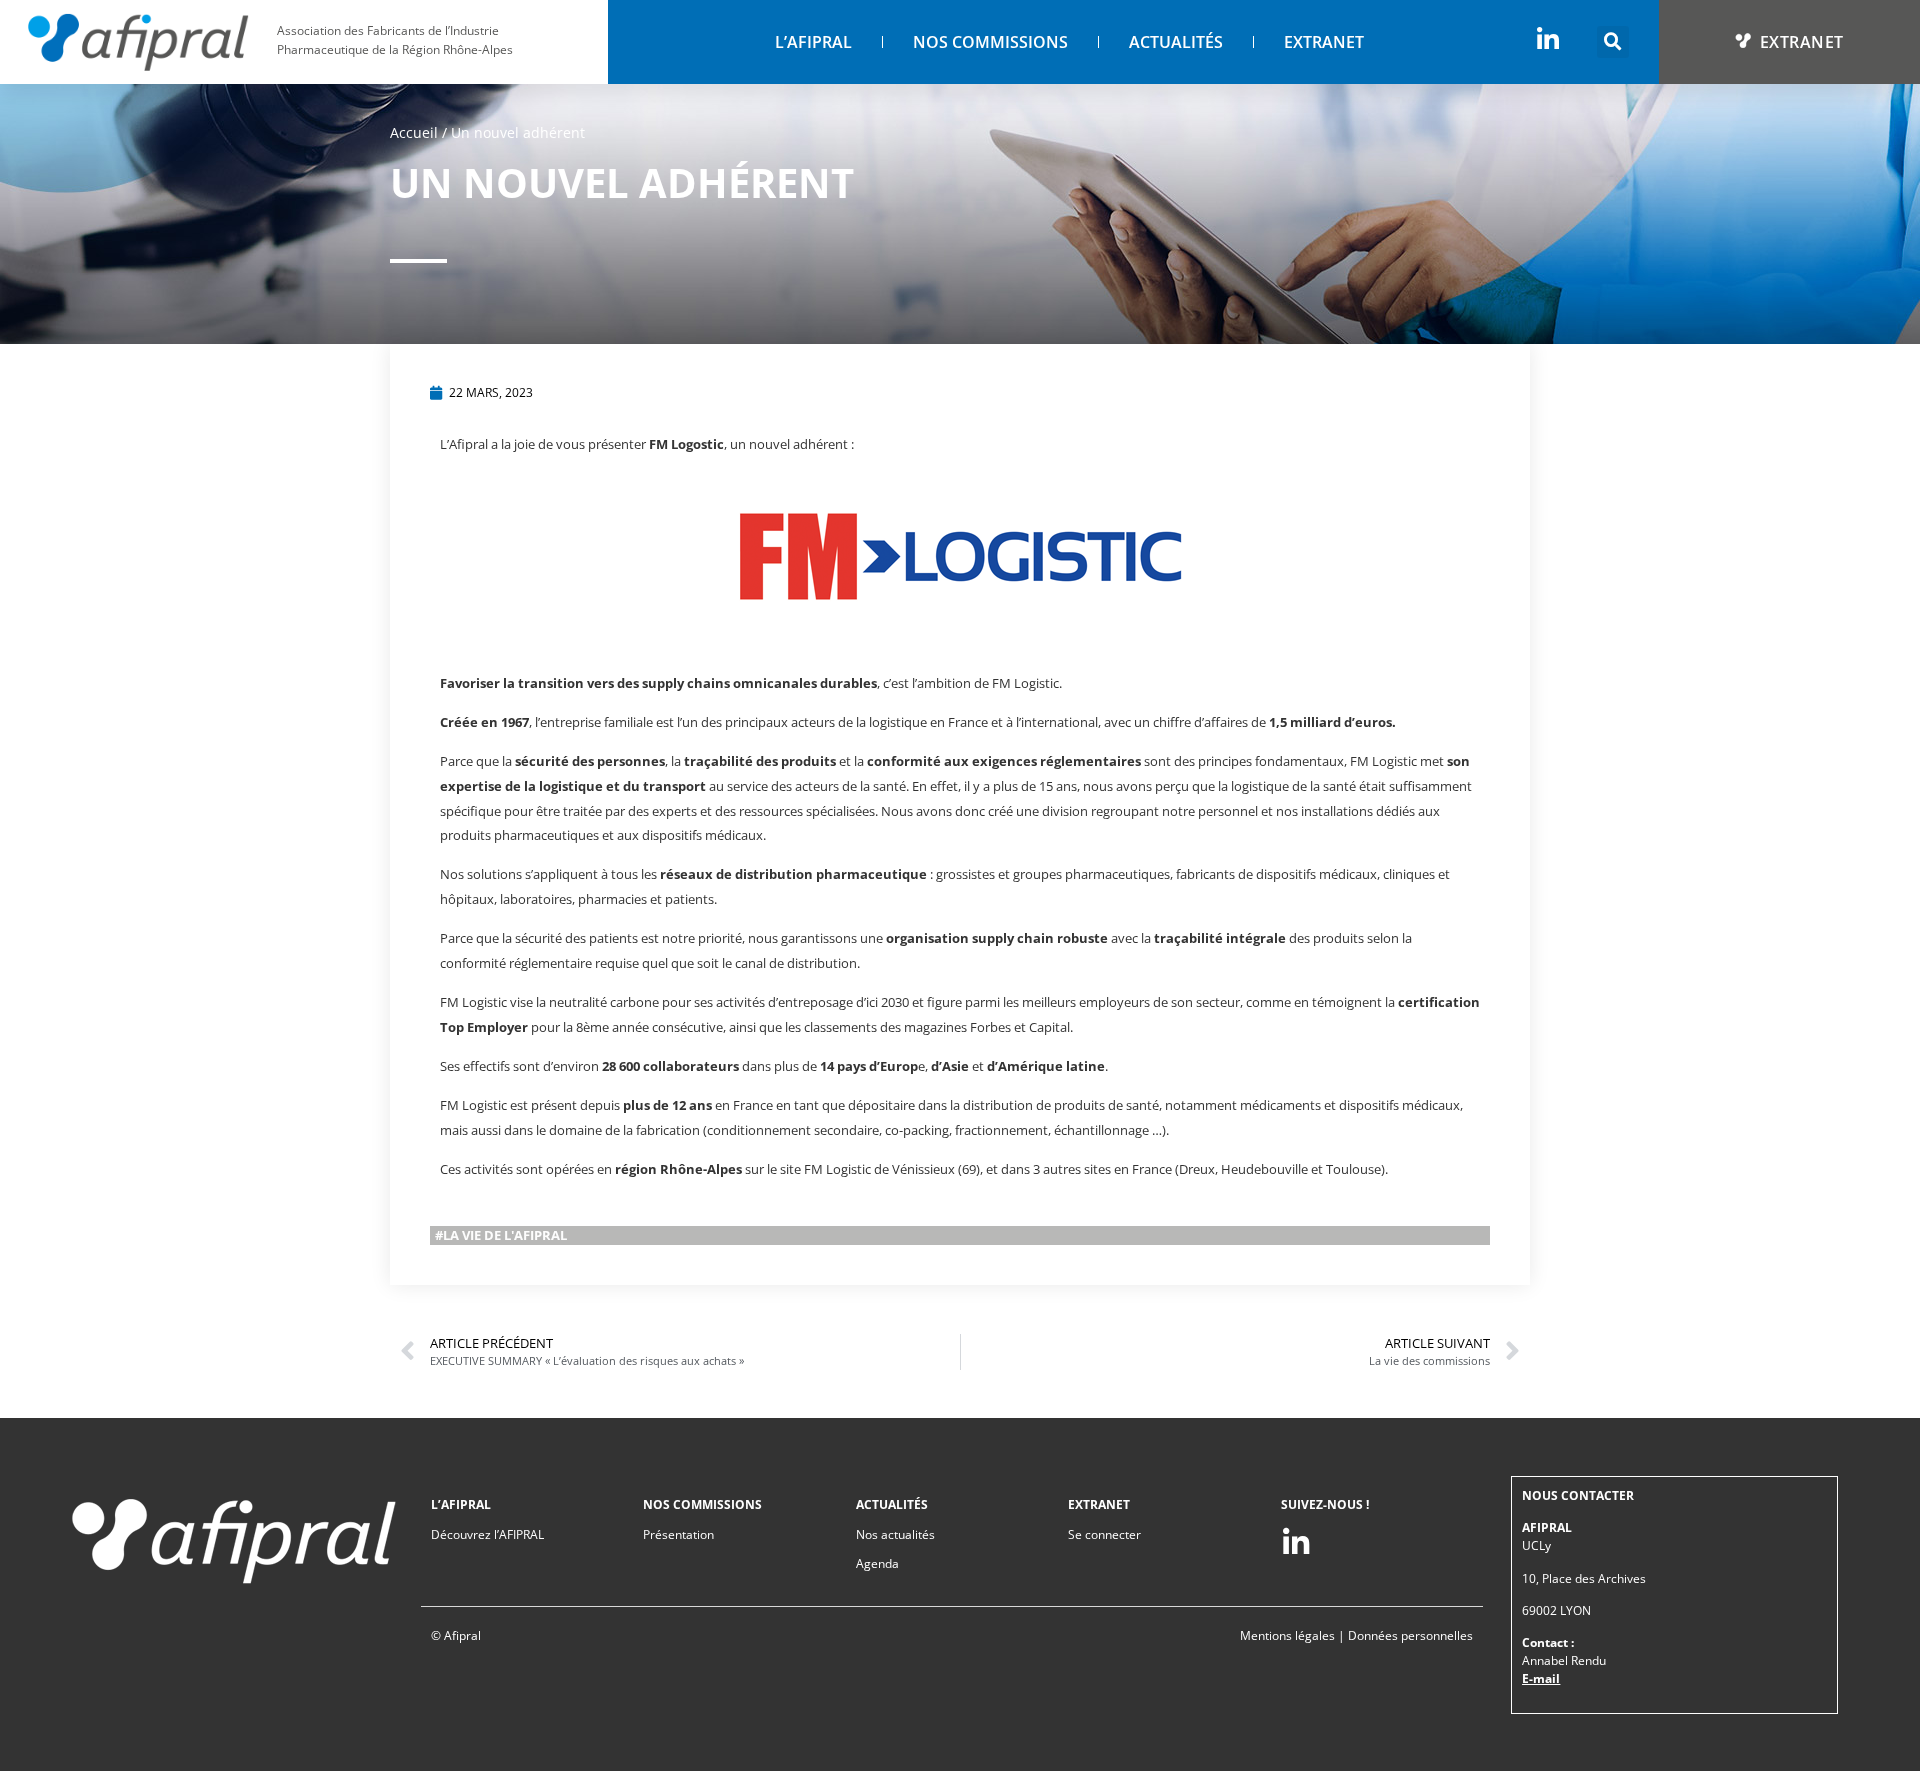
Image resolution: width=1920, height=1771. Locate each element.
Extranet (1324, 42)
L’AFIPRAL (813, 42)
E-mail (1541, 1678)
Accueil (414, 132)
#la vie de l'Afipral (501, 1235)
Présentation (678, 1534)
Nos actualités (895, 1534)
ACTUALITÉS (1176, 42)
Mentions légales (1287, 1635)
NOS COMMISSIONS (990, 42)
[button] (1613, 42)
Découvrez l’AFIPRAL (487, 1534)
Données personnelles (1410, 1635)
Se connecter (1104, 1534)
